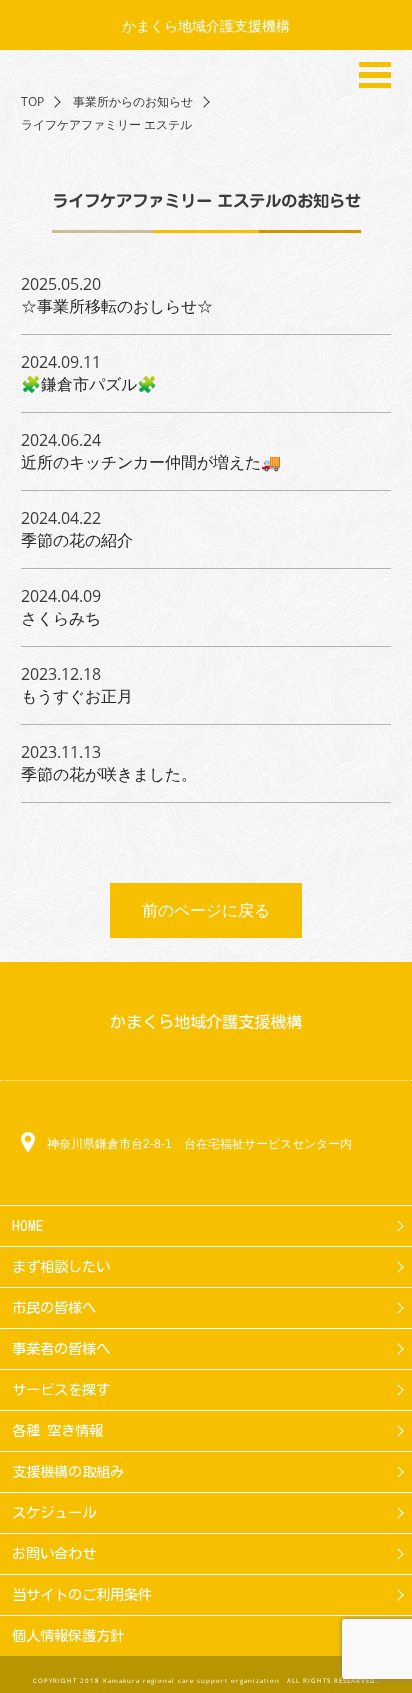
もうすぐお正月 (77, 696)
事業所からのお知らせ (133, 101)
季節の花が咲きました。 (109, 774)
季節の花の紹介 (77, 540)
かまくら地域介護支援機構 (206, 25)
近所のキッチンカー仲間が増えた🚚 (151, 462)
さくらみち (61, 618)
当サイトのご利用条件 (82, 1594)
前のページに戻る (206, 910)
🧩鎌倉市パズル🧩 (89, 384)
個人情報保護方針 (68, 1635)
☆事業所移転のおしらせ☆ (117, 306)
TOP (32, 101)
